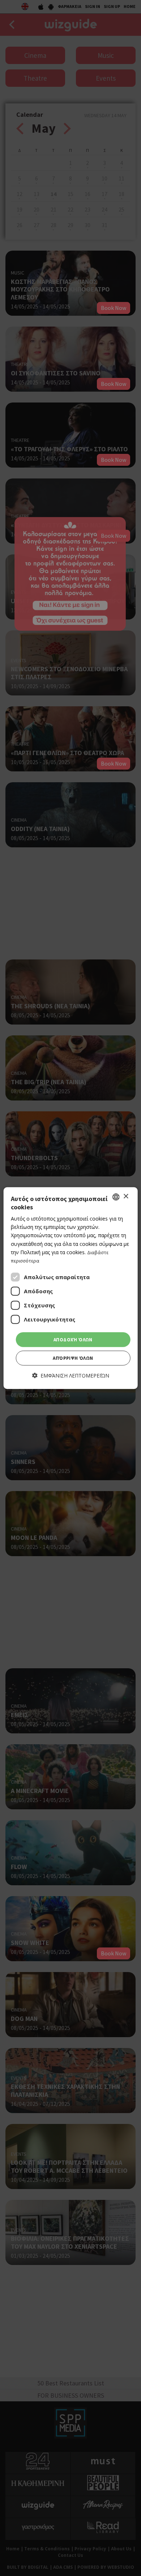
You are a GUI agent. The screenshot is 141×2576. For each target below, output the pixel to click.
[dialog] (71, 1288)
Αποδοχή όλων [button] (73, 1340)
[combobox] (116, 1197)
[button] (71, 1376)
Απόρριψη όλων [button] (73, 1358)
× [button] (126, 1197)
